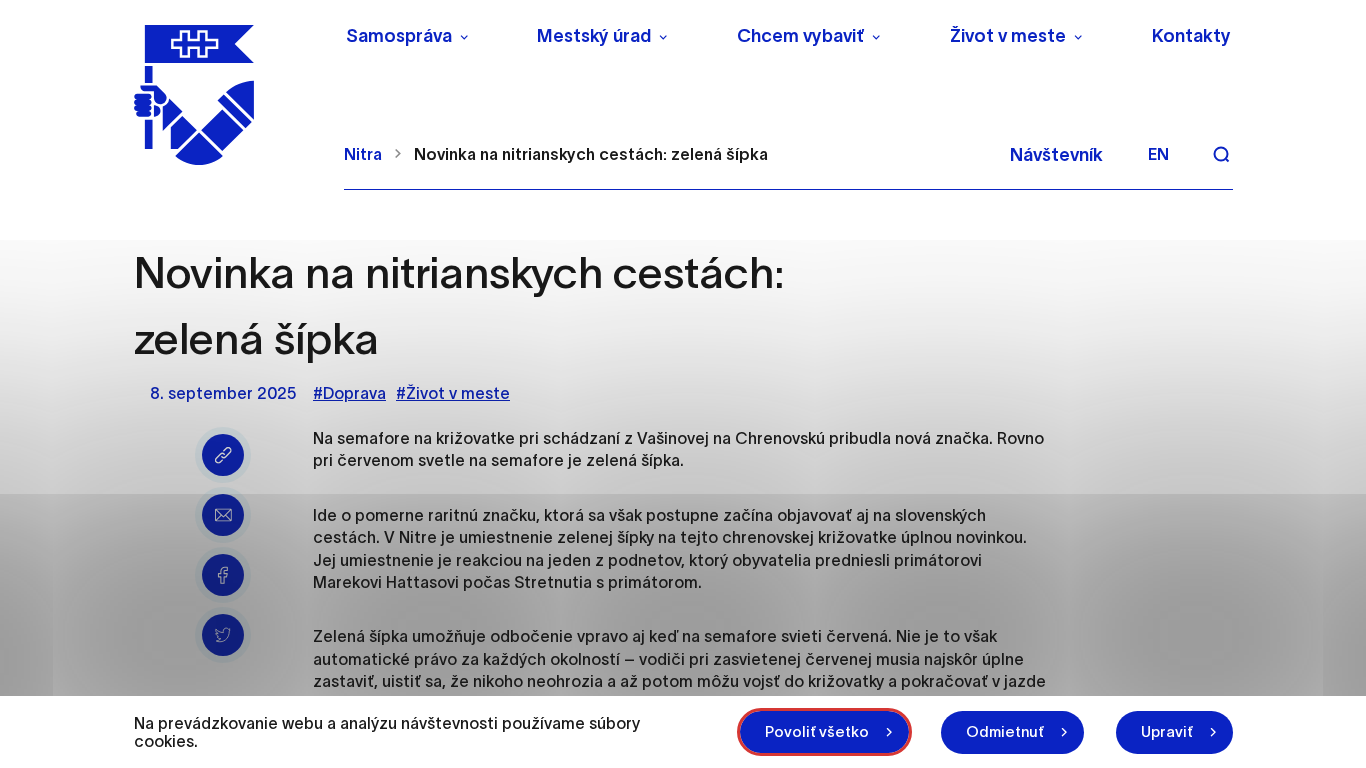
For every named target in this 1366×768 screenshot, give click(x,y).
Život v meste (1008, 36)
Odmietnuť (1005, 731)
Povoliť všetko (817, 731)
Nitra (363, 154)
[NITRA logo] (226, 95)
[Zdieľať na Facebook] (223, 575)
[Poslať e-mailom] (223, 515)
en (1158, 154)
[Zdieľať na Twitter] (223, 635)
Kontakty (1191, 36)
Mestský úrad (594, 36)
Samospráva (399, 36)
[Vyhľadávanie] (1221, 154)
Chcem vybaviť (800, 36)
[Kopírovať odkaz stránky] (223, 455)
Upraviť (1167, 731)
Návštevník (1056, 155)
